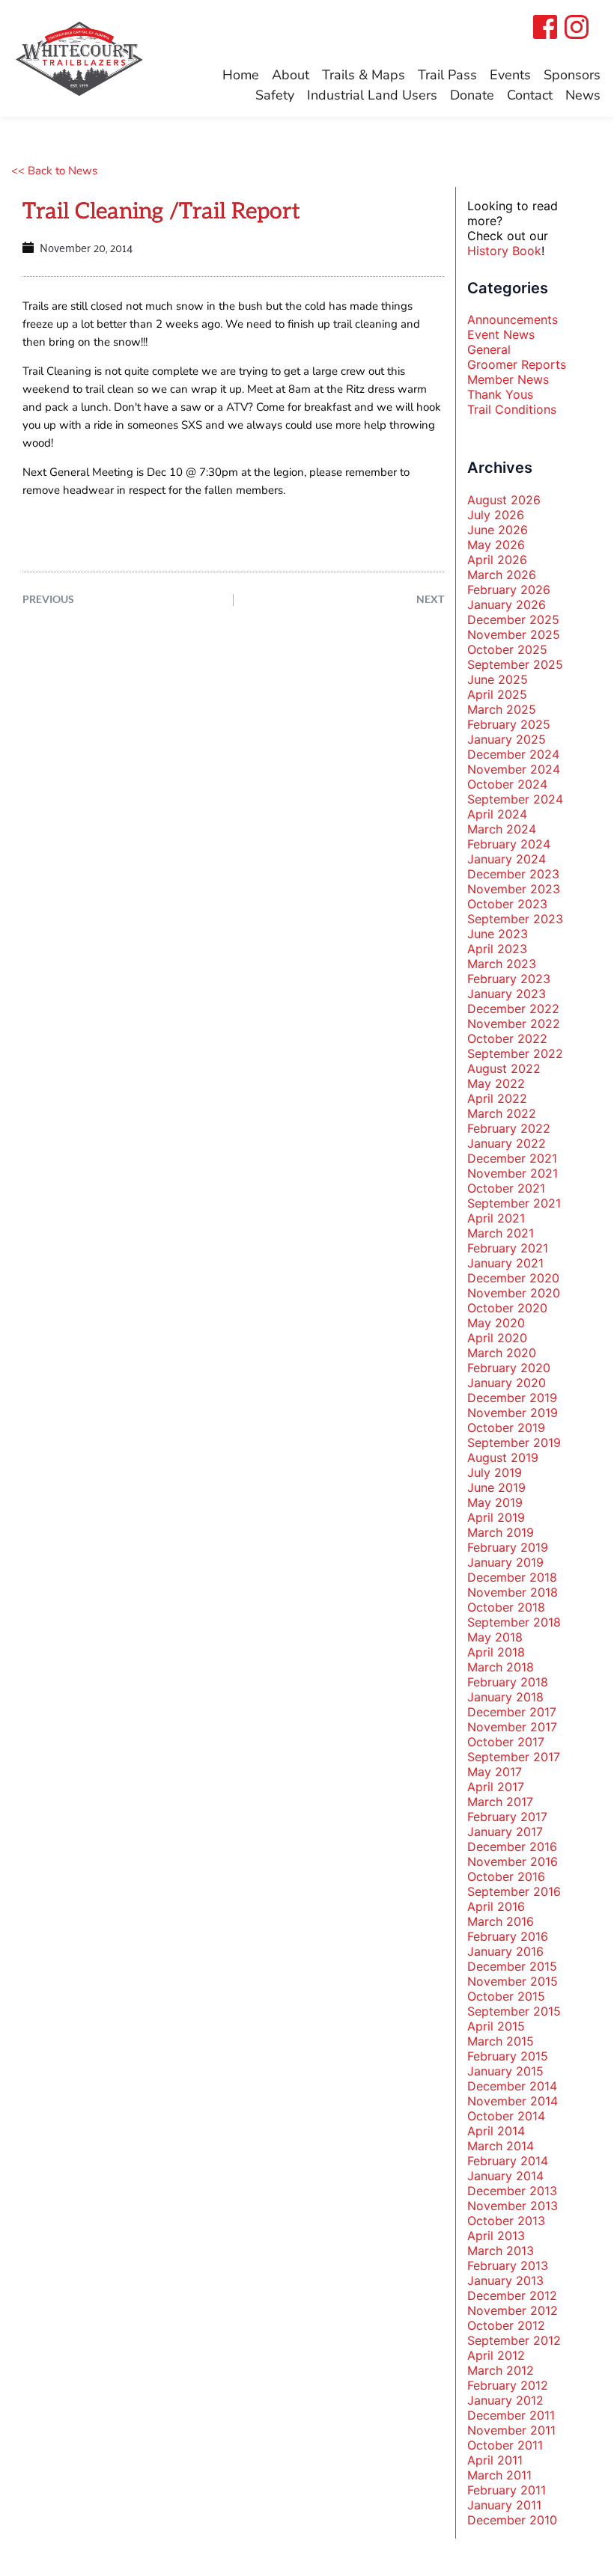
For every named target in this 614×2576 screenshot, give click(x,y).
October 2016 (506, 1876)
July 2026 (496, 515)
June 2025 (498, 679)
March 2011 (499, 2475)
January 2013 (505, 2280)
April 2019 (496, 1517)
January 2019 (505, 1562)
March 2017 (500, 1802)
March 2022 (502, 1113)
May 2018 (495, 1637)
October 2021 (506, 1188)
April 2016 (496, 1906)
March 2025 (502, 709)
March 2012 (501, 2370)
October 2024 (507, 784)
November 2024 (514, 769)
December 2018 (512, 1577)
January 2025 (507, 739)
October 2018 (506, 1607)
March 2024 (502, 829)
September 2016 (514, 1891)
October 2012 (506, 2325)
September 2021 (514, 1203)
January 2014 (505, 2176)
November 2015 (513, 1981)
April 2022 (497, 1098)
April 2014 (496, 2131)
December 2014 (512, 2086)
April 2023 (497, 949)
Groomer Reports (517, 364)
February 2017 (507, 1817)
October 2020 (507, 1308)
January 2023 (507, 994)
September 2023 (515, 919)
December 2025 (513, 619)
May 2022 (496, 1083)
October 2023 (507, 904)
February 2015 (508, 2056)
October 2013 (506, 2221)
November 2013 (513, 2206)
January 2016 (505, 1951)
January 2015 (505, 2071)
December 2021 (512, 1158)
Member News (508, 379)
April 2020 (497, 1338)
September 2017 (514, 1757)
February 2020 (509, 1368)
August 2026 (504, 500)
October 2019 (506, 1428)
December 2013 (512, 2191)
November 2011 (511, 2430)
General (489, 349)
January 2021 (505, 1263)
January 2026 (507, 605)
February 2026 (509, 590)
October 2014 (506, 2116)
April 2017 (496, 1787)
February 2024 (509, 844)
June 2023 (498, 934)
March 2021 (501, 1233)
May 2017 (495, 1772)
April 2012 (496, 2355)
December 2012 (512, 2295)
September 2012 (514, 2340)
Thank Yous (500, 394)
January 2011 (504, 2505)
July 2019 (495, 1472)
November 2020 (514, 1293)
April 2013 (496, 2236)
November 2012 (513, 2310)
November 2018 (513, 1592)
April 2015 (496, 2026)
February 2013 (508, 2266)
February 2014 (508, 2161)
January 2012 (505, 2400)
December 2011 (511, 2415)
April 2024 (497, 814)
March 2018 (501, 1667)
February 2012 (508, 2385)
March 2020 (502, 1353)
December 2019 (512, 1398)
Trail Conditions (512, 409)
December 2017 (512, 1712)
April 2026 (497, 560)
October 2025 (507, 649)
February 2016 (508, 1936)
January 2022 (507, 1143)
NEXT (430, 599)
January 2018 (505, 1697)
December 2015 (512, 1966)
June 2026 (498, 530)
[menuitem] (241, 75)
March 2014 (501, 2146)
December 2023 (513, 874)
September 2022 (515, 1053)
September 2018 (514, 1622)
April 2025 (497, 694)
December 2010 (512, 2520)
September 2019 (514, 1443)
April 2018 (496, 1652)
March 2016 (501, 1921)
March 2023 (502, 964)
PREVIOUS (48, 599)
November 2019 (513, 1413)
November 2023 (514, 889)
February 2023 (509, 979)
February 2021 (508, 1248)
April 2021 (496, 1218)
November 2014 (513, 2101)
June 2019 (496, 1487)
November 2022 (514, 1024)
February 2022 (509, 1128)
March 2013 (501, 2251)
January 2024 (507, 859)
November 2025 (514, 634)
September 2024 (515, 799)
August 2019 (503, 1457)
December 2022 (513, 1009)
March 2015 (501, 2041)
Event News (501, 334)
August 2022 (504, 1068)
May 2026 (496, 545)
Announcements (513, 319)
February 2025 (509, 724)
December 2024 (513, 754)
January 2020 (507, 1383)
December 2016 (512, 1847)
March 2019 (501, 1532)
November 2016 (513, 1861)
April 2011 (495, 2460)
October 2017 (506, 1742)
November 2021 (513, 1173)
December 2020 (513, 1278)
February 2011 (507, 2490)
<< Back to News (54, 171)
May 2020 (496, 1323)
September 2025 (515, 664)
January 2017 (505, 1832)
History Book (504, 251)
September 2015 (514, 2011)
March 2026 (502, 575)
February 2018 (508, 1682)
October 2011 (505, 2445)
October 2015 (506, 1996)
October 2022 (507, 1038)
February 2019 (508, 1547)
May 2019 (495, 1502)
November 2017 (512, 1727)
